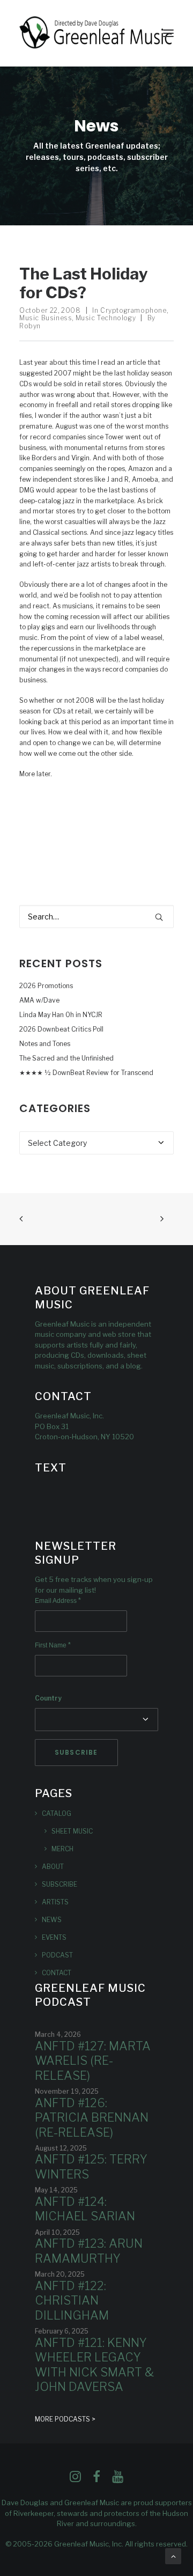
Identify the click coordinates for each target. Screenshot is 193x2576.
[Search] (96, 917)
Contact (57, 1973)
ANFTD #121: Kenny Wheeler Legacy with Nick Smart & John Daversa (94, 2365)
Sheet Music (72, 1831)
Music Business (46, 318)
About (53, 1867)
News (52, 1920)
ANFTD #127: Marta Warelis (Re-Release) (93, 2061)
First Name (53, 1645)
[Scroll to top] (173, 2555)
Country (48, 1698)
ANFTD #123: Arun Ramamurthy (89, 2251)
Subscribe (60, 1884)
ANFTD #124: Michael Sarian (85, 2209)
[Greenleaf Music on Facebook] (75, 2480)
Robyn (30, 326)
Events (54, 1937)
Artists (55, 1902)
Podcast (57, 1955)
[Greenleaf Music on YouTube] (118, 2480)
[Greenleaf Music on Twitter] (96, 2480)
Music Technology (106, 318)
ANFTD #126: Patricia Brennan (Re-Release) (92, 2118)
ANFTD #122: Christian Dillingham (72, 2301)
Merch (62, 1849)
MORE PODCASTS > (65, 2419)
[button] (168, 33)
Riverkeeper (34, 2513)
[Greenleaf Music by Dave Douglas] (96, 33)
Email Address (58, 1601)
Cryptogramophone (133, 310)
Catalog (57, 1813)
